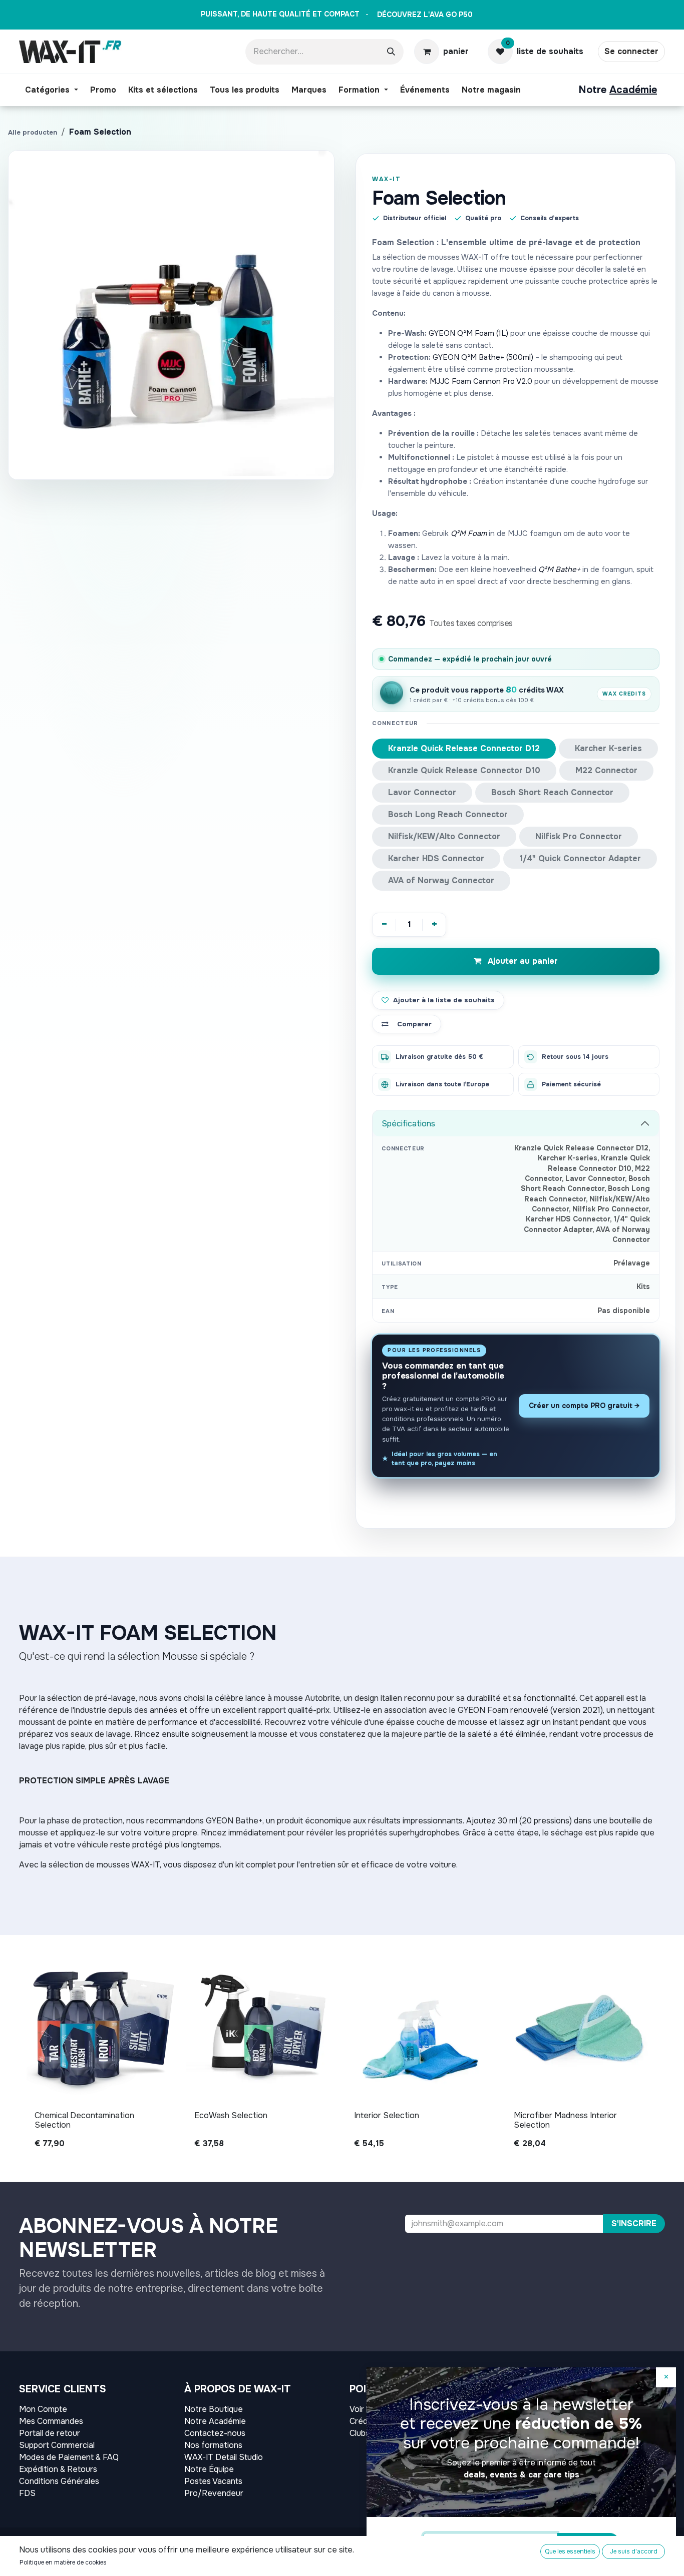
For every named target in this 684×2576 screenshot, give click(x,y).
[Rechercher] (391, 52)
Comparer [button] (414, 1024)
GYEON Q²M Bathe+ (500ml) (483, 357)
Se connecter (631, 51)
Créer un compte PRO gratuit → (584, 1406)
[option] (342, 2054)
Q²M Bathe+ (559, 569)
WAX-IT (386, 179)
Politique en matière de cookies (63, 2562)
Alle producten (33, 132)
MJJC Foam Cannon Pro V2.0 (481, 381)
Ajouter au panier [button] (522, 961)
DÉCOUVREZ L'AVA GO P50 (425, 15)
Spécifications (408, 1124)
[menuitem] (52, 90)
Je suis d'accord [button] (634, 2551)
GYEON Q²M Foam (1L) (468, 333)
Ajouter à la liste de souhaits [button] (444, 1000)
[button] (634, 2224)
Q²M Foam (469, 533)
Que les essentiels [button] (570, 2551)
